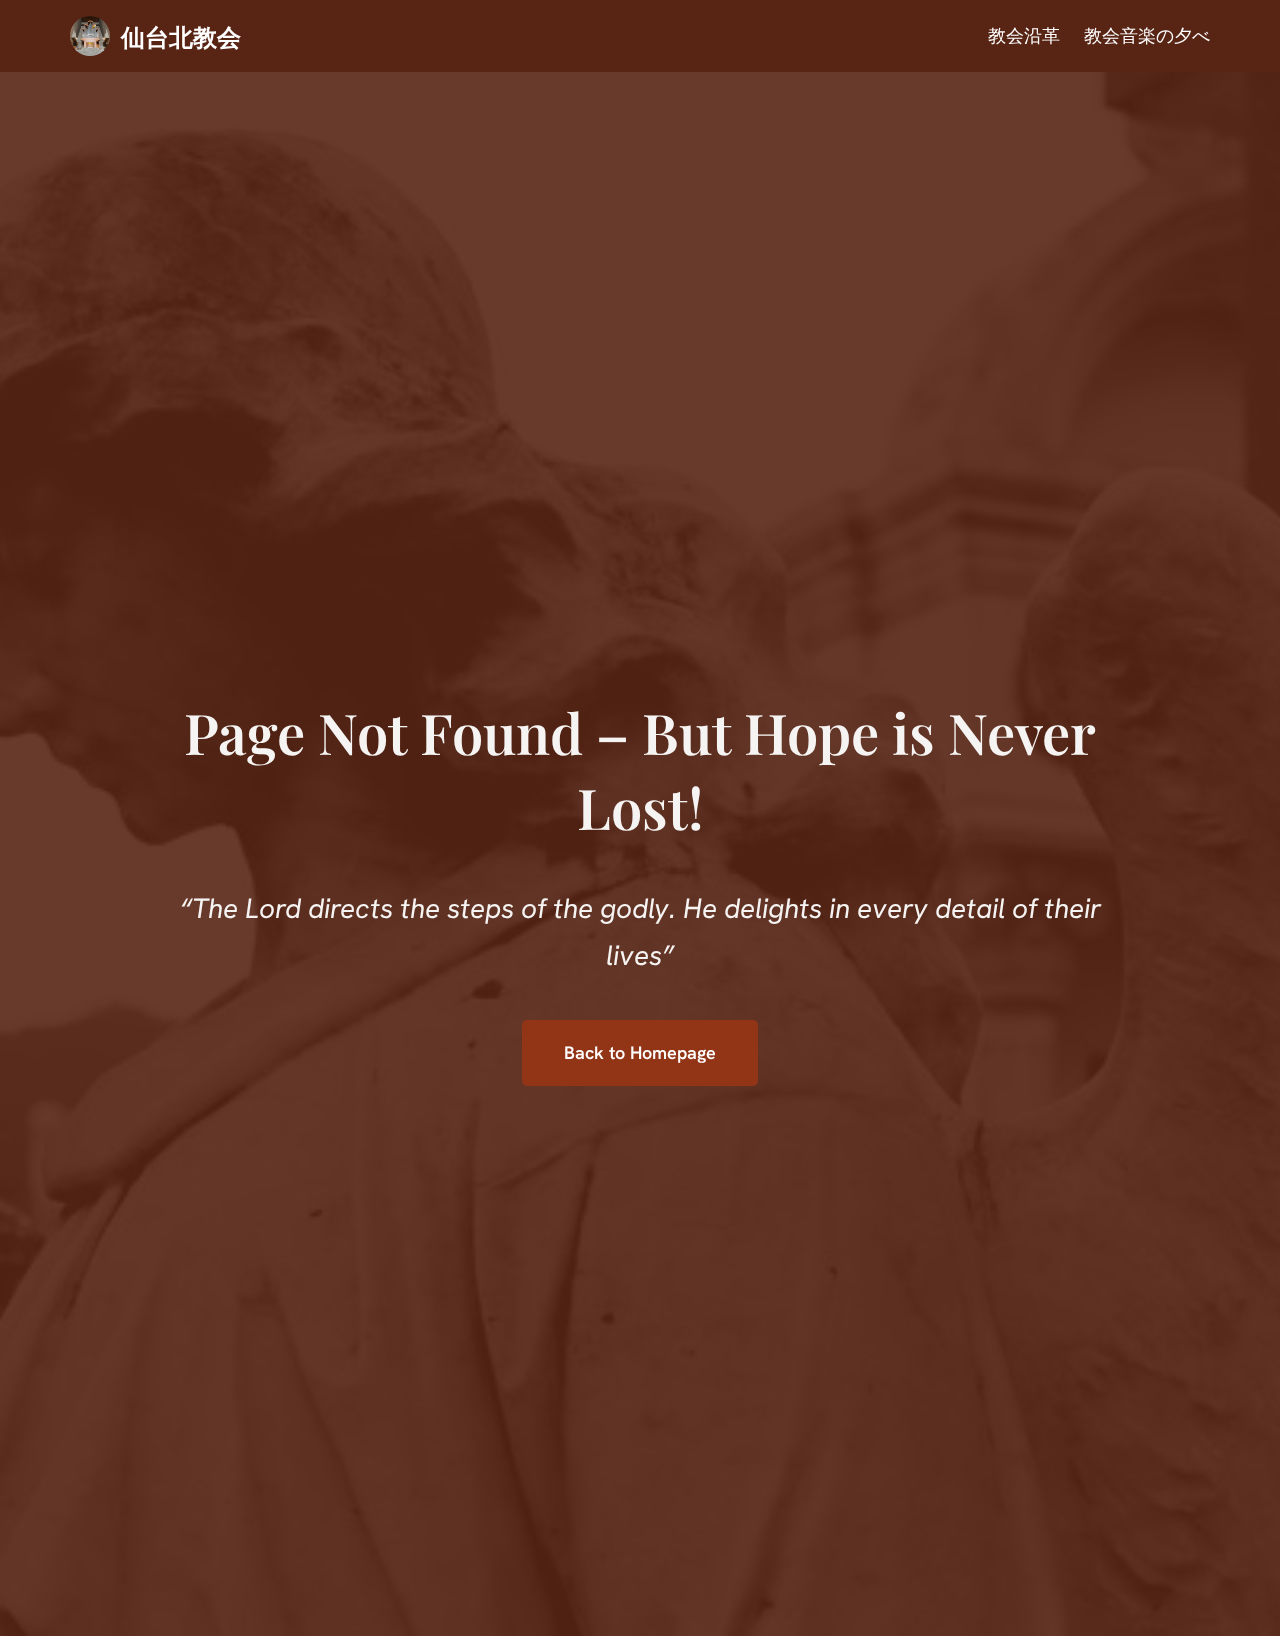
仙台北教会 (181, 36)
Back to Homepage (640, 1052)
